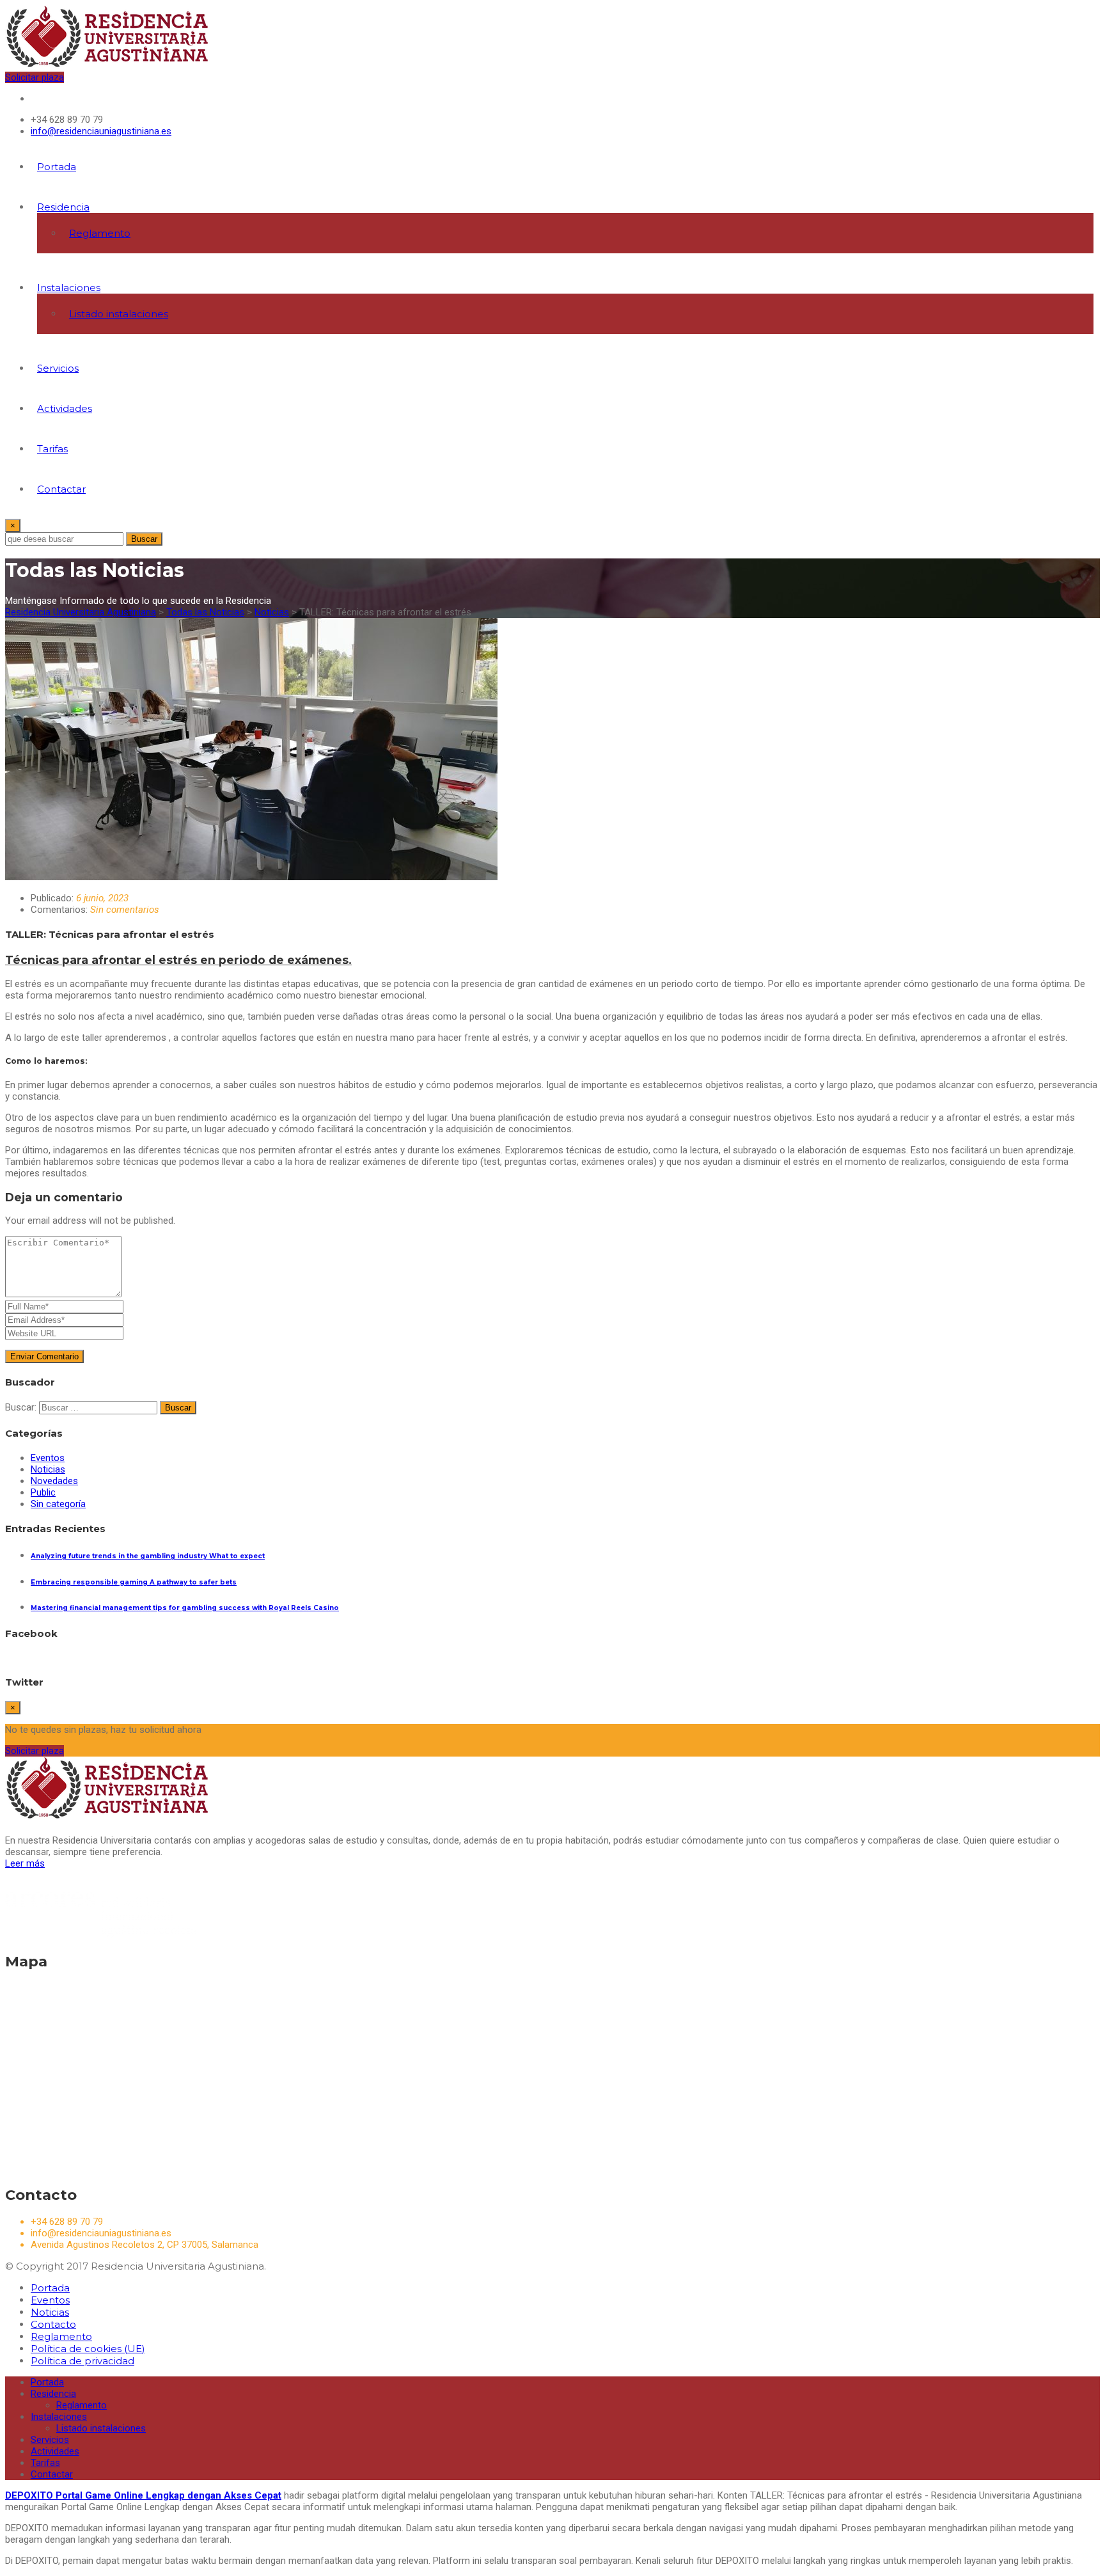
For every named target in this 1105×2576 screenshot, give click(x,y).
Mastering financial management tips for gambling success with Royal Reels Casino (185, 1608)
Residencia (63, 207)
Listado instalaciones (119, 314)
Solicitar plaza (35, 77)
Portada (57, 167)
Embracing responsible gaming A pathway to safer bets (134, 1582)
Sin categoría (58, 1504)
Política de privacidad (82, 2361)
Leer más (25, 1863)
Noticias (48, 1469)
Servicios (58, 368)
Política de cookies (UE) (88, 2349)
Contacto (53, 2324)
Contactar (61, 489)
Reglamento (100, 233)
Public (43, 1492)
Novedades (54, 1481)
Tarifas (52, 449)
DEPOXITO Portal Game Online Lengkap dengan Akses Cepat (143, 2495)
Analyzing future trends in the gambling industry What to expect (148, 1556)
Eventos (48, 1458)
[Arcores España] (101, 1934)
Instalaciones (69, 288)
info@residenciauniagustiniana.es (101, 131)
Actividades (65, 408)
